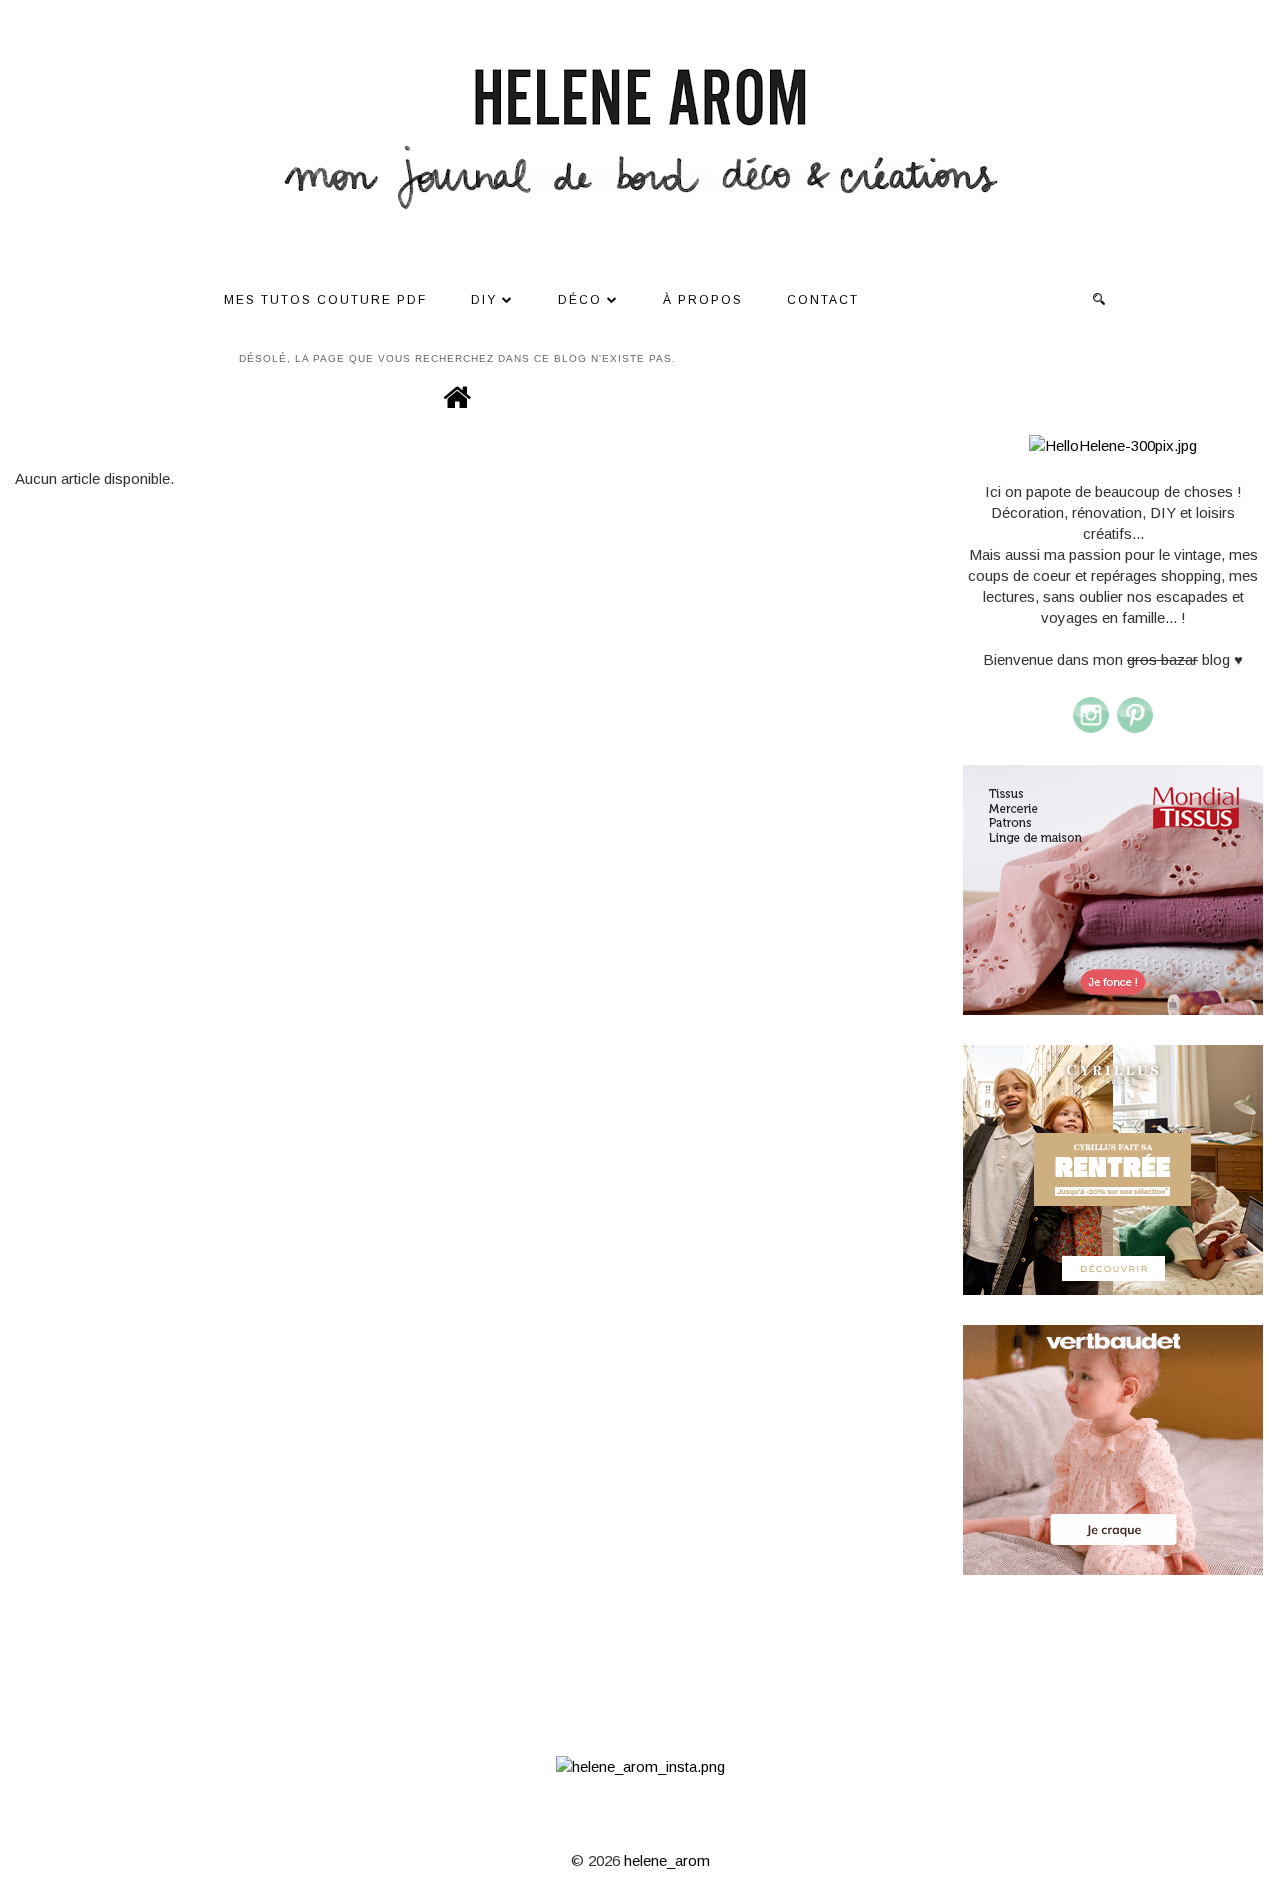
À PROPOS (703, 300)
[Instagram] (1091, 729)
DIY (484, 300)
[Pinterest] (1135, 729)
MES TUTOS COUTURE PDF (325, 300)
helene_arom (667, 1860)
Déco (580, 300)
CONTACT (823, 300)
